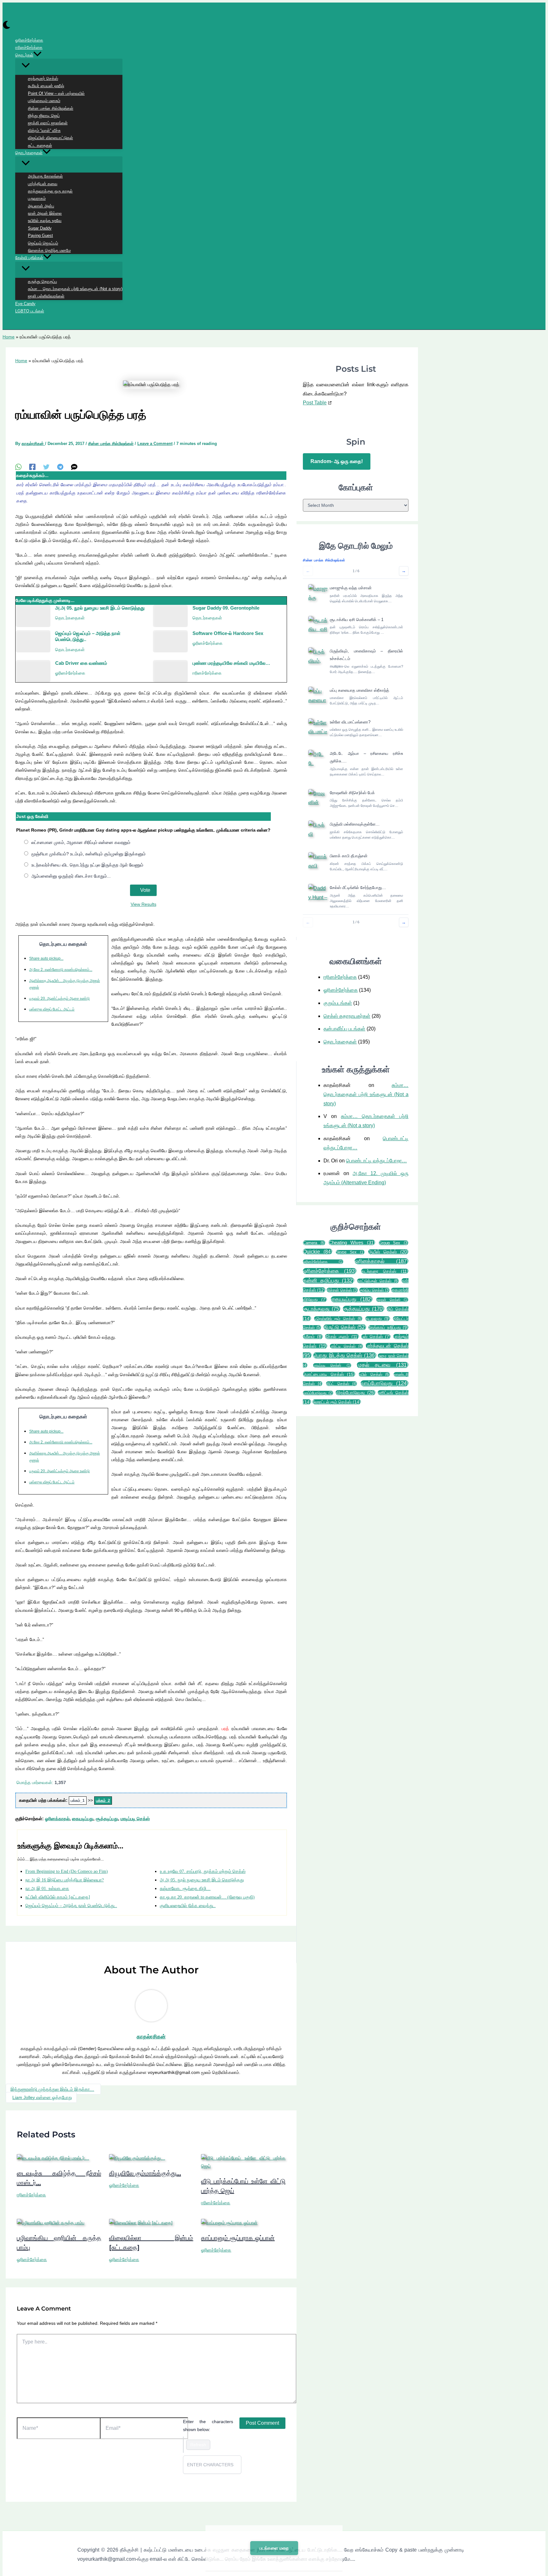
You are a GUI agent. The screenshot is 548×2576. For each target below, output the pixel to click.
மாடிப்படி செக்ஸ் (135, 1819)
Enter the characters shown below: (208, 2426)
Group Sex (394, 1243)
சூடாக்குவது (322, 1309)
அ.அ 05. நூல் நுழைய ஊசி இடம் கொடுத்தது (100, 608)
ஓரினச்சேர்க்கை (208, 643)
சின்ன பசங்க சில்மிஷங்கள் (111, 444)
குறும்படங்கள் (338, 1003)
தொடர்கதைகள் (70, 618)
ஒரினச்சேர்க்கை (323, 1262)
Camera (314, 1243)
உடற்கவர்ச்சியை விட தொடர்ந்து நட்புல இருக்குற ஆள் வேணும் (87, 865)
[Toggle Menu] (69, 66)
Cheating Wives (352, 1242)
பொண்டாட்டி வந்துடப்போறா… (376, 1161)
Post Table (315, 403)
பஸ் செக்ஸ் (376, 1337)
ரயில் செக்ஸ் (374, 1374)
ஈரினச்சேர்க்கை (207, 673)
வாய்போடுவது (385, 1383)
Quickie (318, 1252)
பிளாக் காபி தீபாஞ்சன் (349, 856)
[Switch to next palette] (7, 26)
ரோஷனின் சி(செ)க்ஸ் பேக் (352, 793)
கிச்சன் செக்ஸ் (342, 1290)
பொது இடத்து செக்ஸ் (345, 1355)
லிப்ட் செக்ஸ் (342, 1384)
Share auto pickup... (46, 959)
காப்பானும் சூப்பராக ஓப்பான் (238, 2238)
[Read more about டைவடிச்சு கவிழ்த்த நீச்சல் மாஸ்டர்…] (53, 2158)
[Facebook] (32, 467)
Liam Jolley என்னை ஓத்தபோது (42, 2097)
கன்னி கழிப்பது (329, 1281)
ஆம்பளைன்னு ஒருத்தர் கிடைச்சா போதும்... (71, 876)
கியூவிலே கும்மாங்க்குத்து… (145, 2173)
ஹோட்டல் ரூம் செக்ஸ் (337, 1402)
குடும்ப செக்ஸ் (375, 1290)
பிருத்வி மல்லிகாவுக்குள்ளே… (355, 824)
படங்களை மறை (274, 2548)
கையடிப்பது (83, 1819)
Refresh (198, 2445)
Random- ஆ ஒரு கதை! (337, 461)
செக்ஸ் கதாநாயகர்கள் (347, 1016)
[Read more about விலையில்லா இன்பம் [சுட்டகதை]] (141, 2223)
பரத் (225, 1729)
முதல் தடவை (383, 1365)
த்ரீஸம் (313, 1337)
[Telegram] (60, 467)
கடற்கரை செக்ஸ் (385, 1271)
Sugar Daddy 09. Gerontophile (226, 608)
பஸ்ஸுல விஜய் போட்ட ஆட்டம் (52, 1010)
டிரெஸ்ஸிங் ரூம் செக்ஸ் (338, 1319)
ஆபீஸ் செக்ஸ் (388, 1252)
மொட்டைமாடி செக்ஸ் (329, 1374)
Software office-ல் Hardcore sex (228, 633)
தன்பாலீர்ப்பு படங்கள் (344, 1029)
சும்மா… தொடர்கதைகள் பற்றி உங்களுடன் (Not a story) (366, 1094)
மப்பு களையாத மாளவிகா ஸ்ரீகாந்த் (359, 690)
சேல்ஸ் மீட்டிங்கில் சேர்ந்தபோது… (358, 888)
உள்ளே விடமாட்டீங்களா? (350, 722)
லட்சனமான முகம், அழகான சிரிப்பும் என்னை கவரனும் (81, 843)
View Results (144, 904)
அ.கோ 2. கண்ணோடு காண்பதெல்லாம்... (61, 970)
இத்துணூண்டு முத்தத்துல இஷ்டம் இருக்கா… (52, 2089)
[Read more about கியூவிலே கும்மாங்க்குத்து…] (137, 2158)
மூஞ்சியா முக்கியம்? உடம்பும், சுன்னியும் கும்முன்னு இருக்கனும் (88, 854)
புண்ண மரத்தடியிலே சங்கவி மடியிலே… (231, 663)
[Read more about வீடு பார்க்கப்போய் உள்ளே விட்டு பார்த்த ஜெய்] (243, 2166)
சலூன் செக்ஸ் (392, 1300)
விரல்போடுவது (356, 1393)
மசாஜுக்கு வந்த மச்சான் (351, 588)
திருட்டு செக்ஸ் (345, 1327)
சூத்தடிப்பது (107, 1819)
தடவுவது (378, 1319)
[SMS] (74, 467)
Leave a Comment (155, 444)
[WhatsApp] (18, 467)
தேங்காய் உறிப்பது (388, 1327)
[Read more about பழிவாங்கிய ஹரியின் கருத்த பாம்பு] (51, 2223)
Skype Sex (350, 1252)
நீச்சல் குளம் (342, 1337)
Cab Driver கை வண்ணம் (81, 663)
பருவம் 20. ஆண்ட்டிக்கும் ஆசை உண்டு (59, 998)
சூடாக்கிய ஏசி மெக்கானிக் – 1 (357, 620)
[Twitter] (46, 467)
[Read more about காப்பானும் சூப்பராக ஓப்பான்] (229, 2223)
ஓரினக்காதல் (57, 1819)
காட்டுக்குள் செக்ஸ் (378, 1281)
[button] (37, 55)
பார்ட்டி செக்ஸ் (346, 1346)
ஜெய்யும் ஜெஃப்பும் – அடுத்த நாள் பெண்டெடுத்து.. (88, 636)
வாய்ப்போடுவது (318, 1393)
